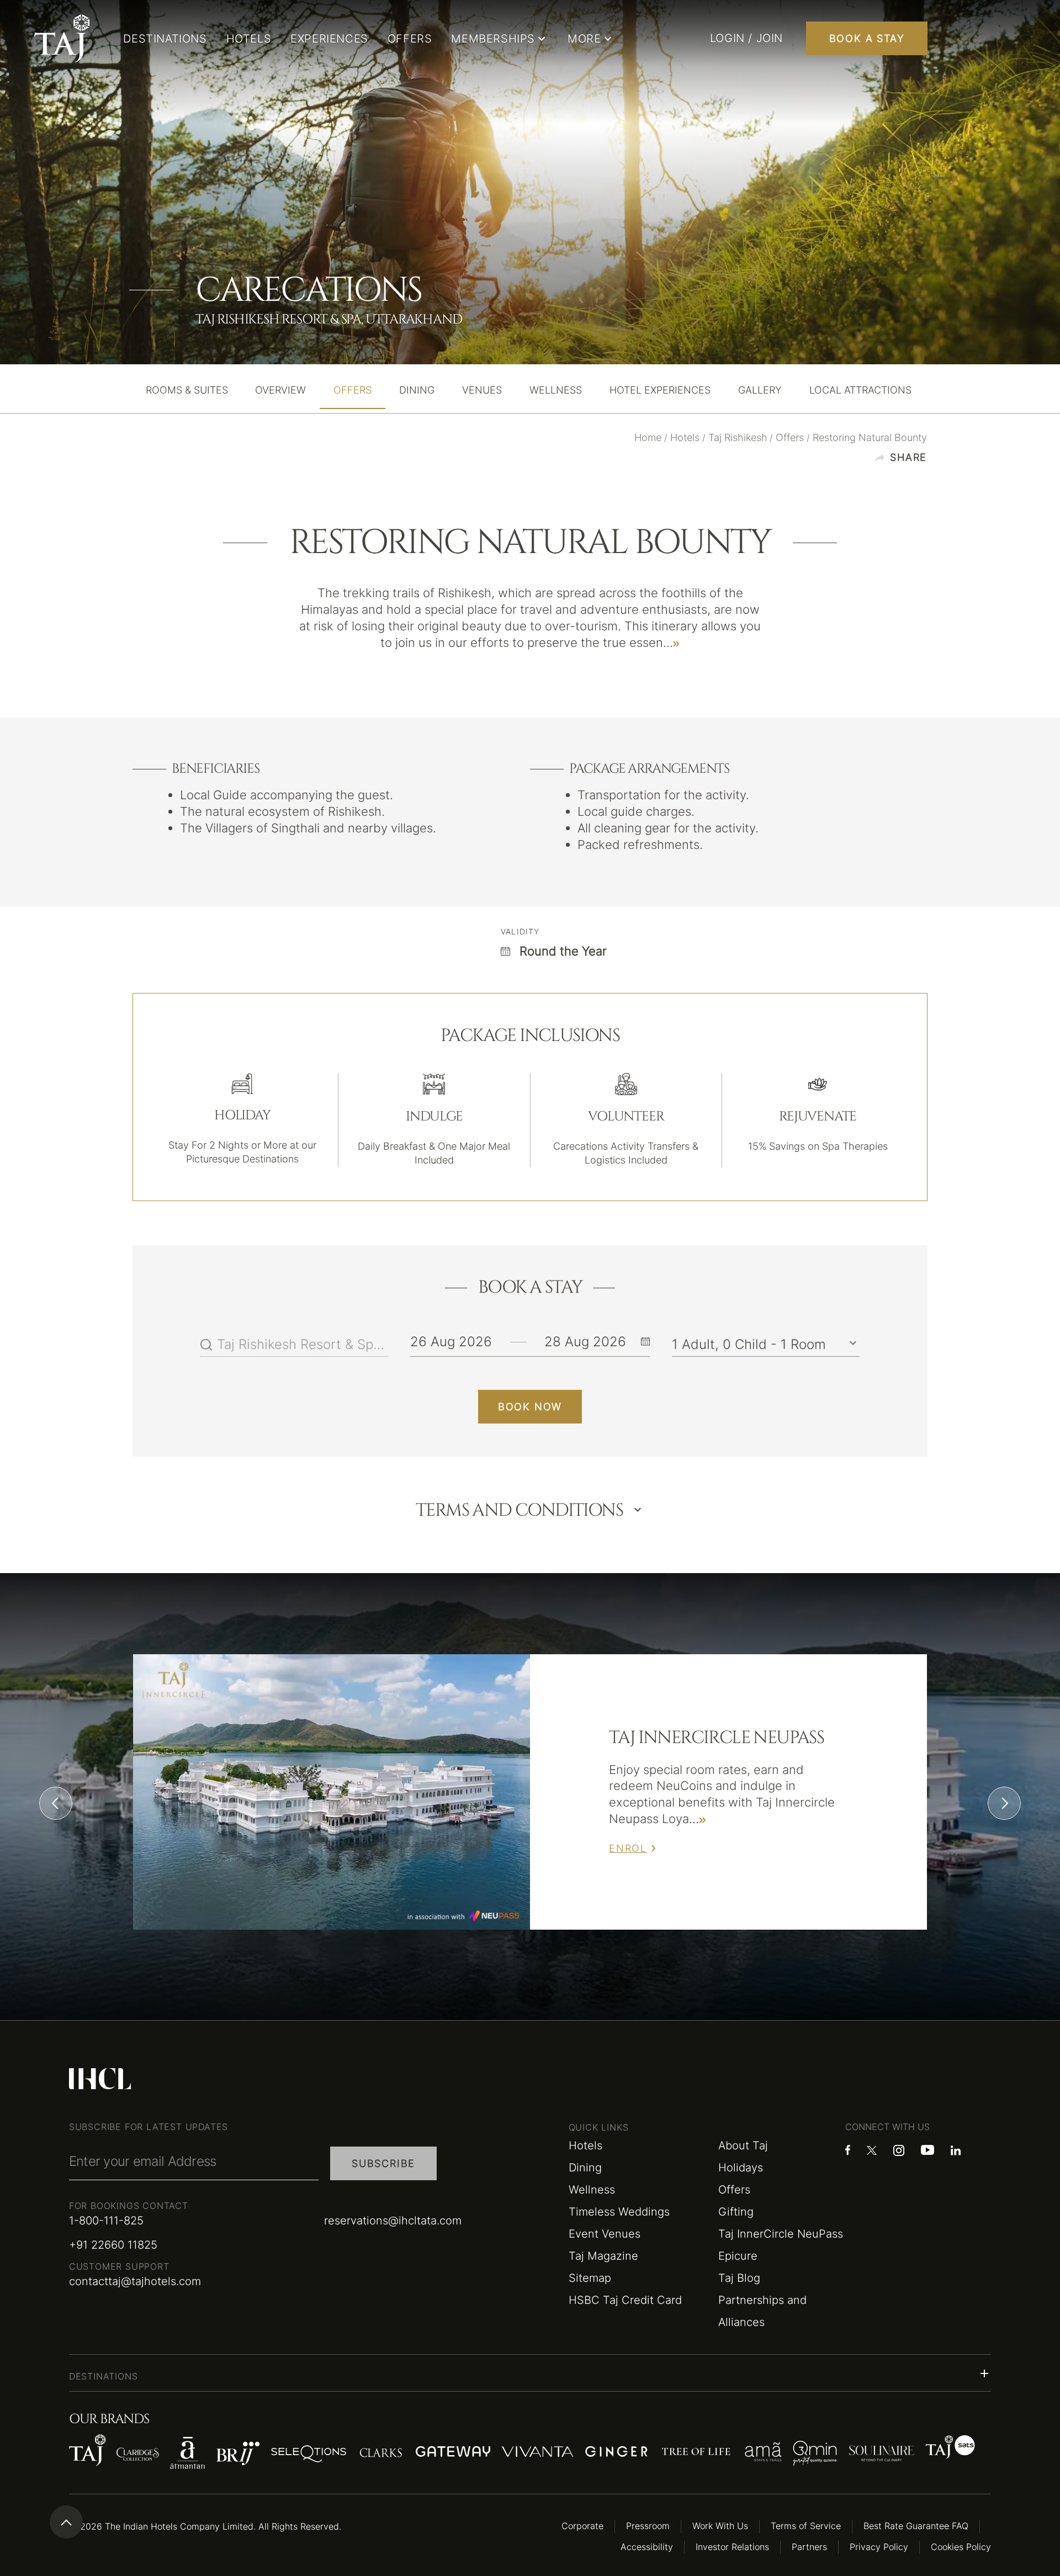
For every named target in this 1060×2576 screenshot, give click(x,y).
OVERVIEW (280, 390)
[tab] (187, 390)
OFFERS (410, 39)
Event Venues (605, 2234)
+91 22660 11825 (113, 2245)
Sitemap (590, 2278)
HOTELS (249, 39)
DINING (417, 390)
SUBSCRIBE (383, 2163)
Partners (809, 2547)
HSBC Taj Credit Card (625, 2300)
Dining (585, 2168)
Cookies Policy (961, 2547)
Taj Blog (739, 2278)
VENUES (482, 390)
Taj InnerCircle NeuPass (781, 2234)
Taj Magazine (603, 2256)
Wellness (592, 2190)
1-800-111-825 (106, 2221)
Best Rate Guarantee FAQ (916, 2526)
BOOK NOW (530, 1407)
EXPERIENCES (329, 39)
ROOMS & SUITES (187, 390)
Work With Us (720, 2526)
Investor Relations (732, 2547)
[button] (530, 2373)
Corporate (582, 2526)
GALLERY (760, 390)
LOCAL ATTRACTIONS (860, 390)
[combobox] (303, 1345)
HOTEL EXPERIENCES (660, 390)
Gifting (736, 2212)
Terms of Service (806, 2526)
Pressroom (648, 2526)
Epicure (738, 2256)
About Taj (743, 2145)
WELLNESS (556, 390)
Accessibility (647, 2547)
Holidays (741, 2168)
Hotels (585, 2145)
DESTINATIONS (165, 39)
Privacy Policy (879, 2547)
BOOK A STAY (867, 38)
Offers (734, 2190)
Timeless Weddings (619, 2212)
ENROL (628, 1848)
